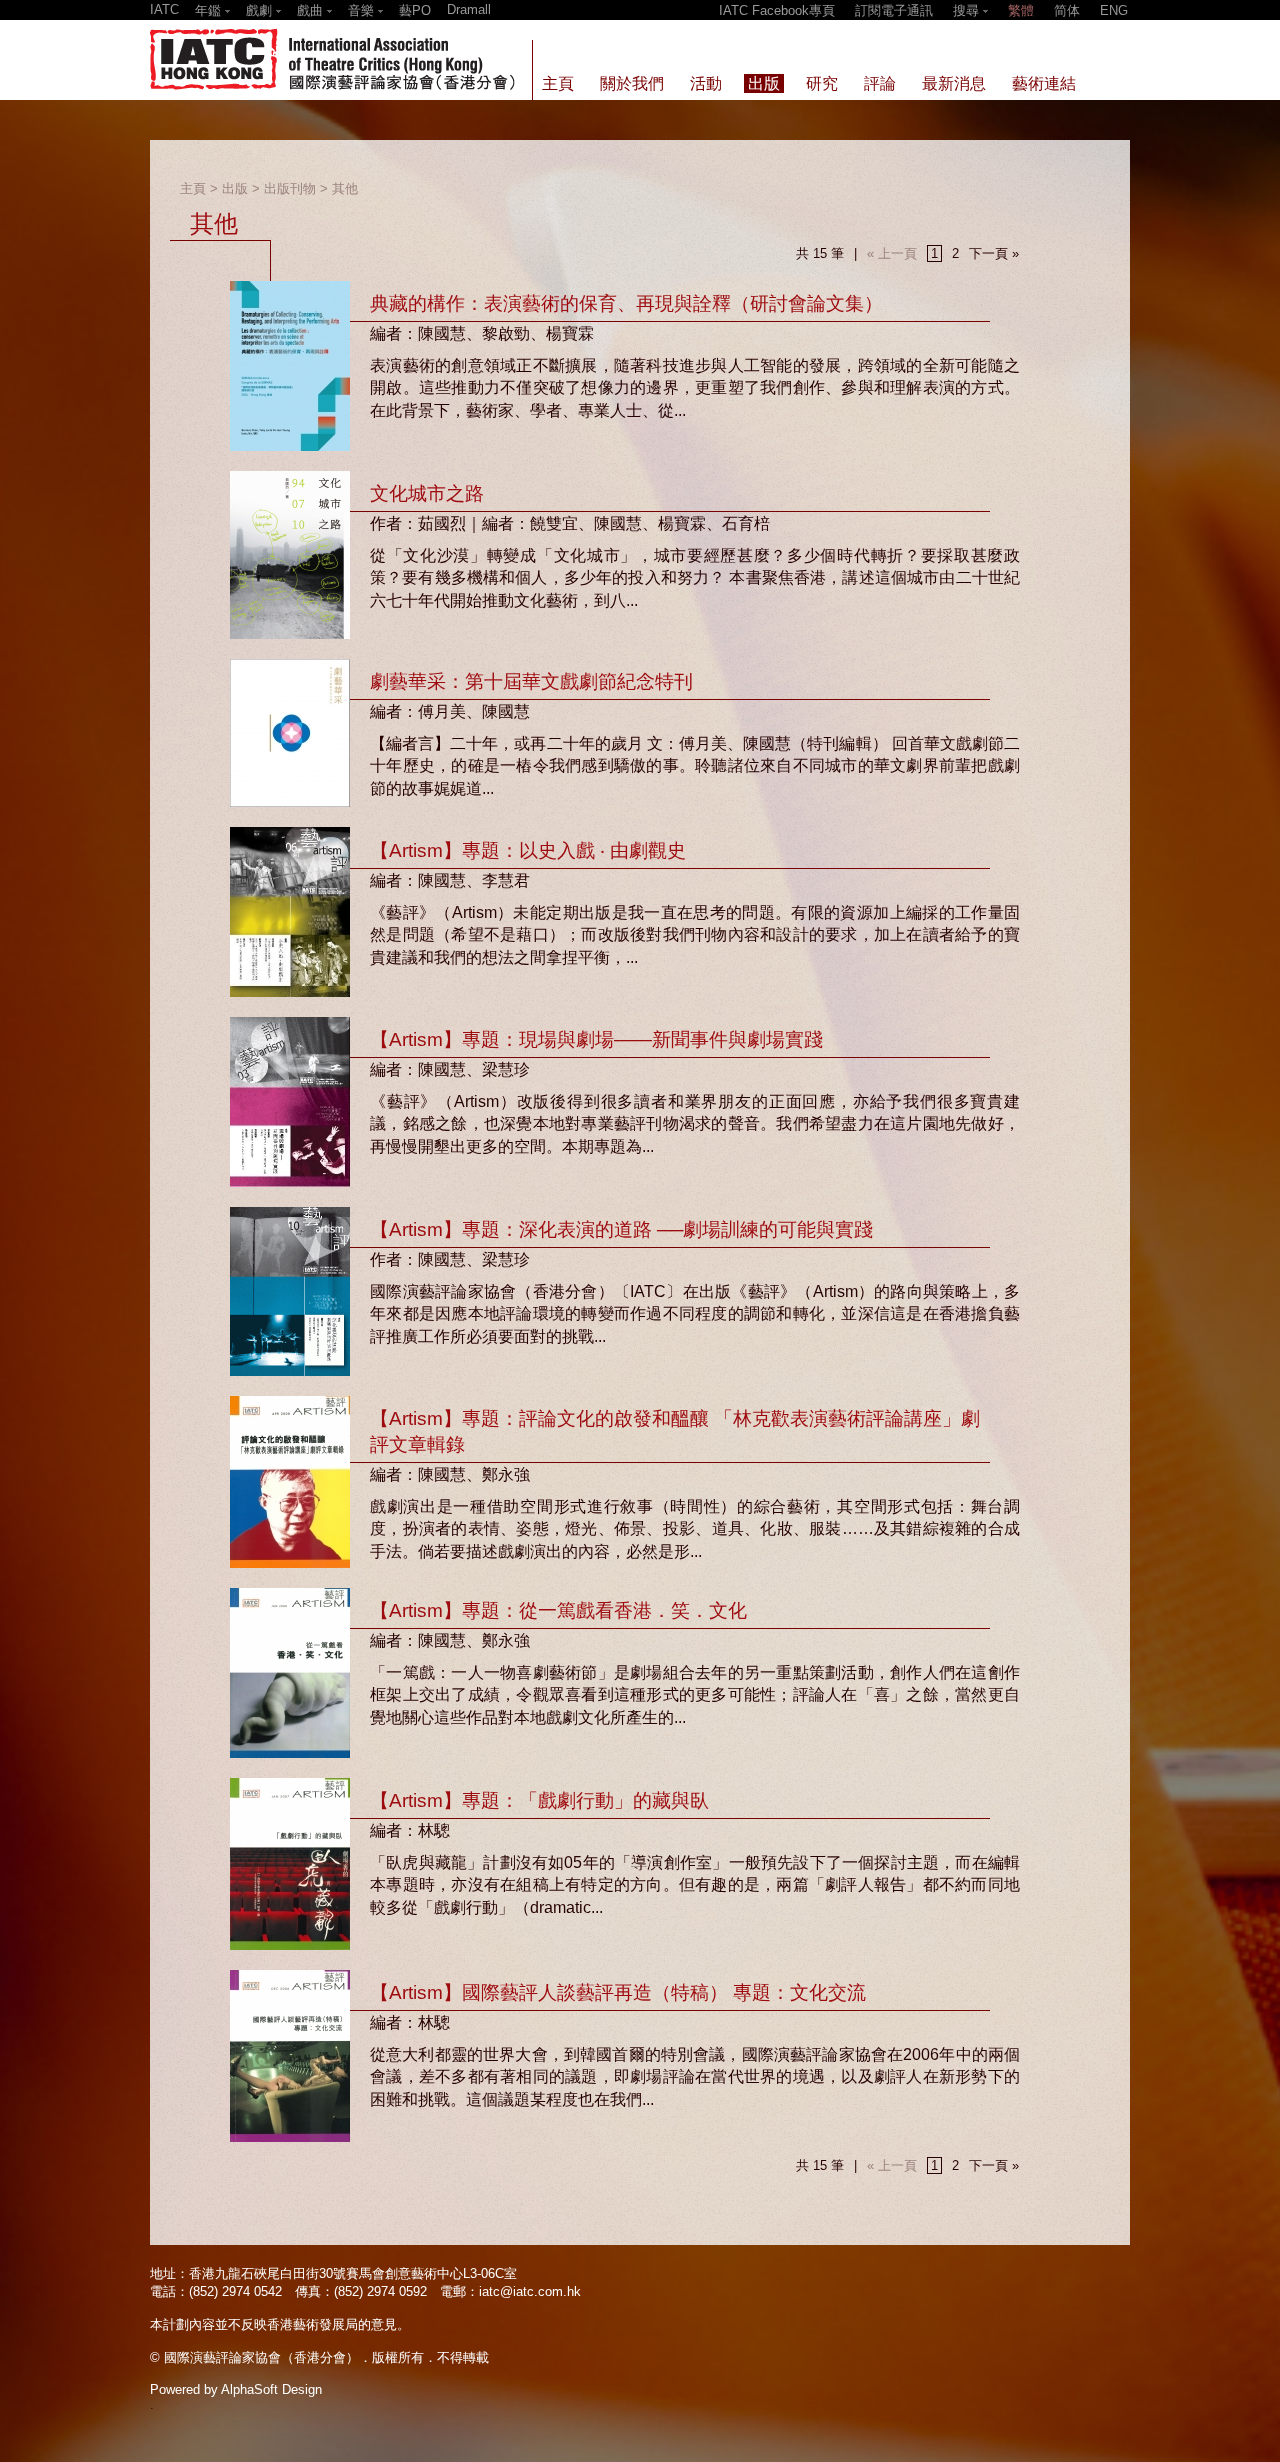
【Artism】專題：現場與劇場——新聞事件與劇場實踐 (596, 1039)
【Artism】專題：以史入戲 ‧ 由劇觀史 (528, 850)
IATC (164, 9)
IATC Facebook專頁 (777, 10)
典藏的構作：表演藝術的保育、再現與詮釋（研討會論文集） (626, 303)
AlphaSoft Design (271, 2389)
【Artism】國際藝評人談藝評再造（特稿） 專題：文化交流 (618, 1992)
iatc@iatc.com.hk (530, 2291)
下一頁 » (994, 253)
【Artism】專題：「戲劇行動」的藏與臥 (539, 1800)
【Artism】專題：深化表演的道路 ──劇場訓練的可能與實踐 (621, 1229)
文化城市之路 (427, 493)
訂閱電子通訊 (894, 10)
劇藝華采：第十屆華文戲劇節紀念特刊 (531, 681)
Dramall (469, 9)
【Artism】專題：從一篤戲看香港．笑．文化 (558, 1610)
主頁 (193, 188)
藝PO (415, 10)
